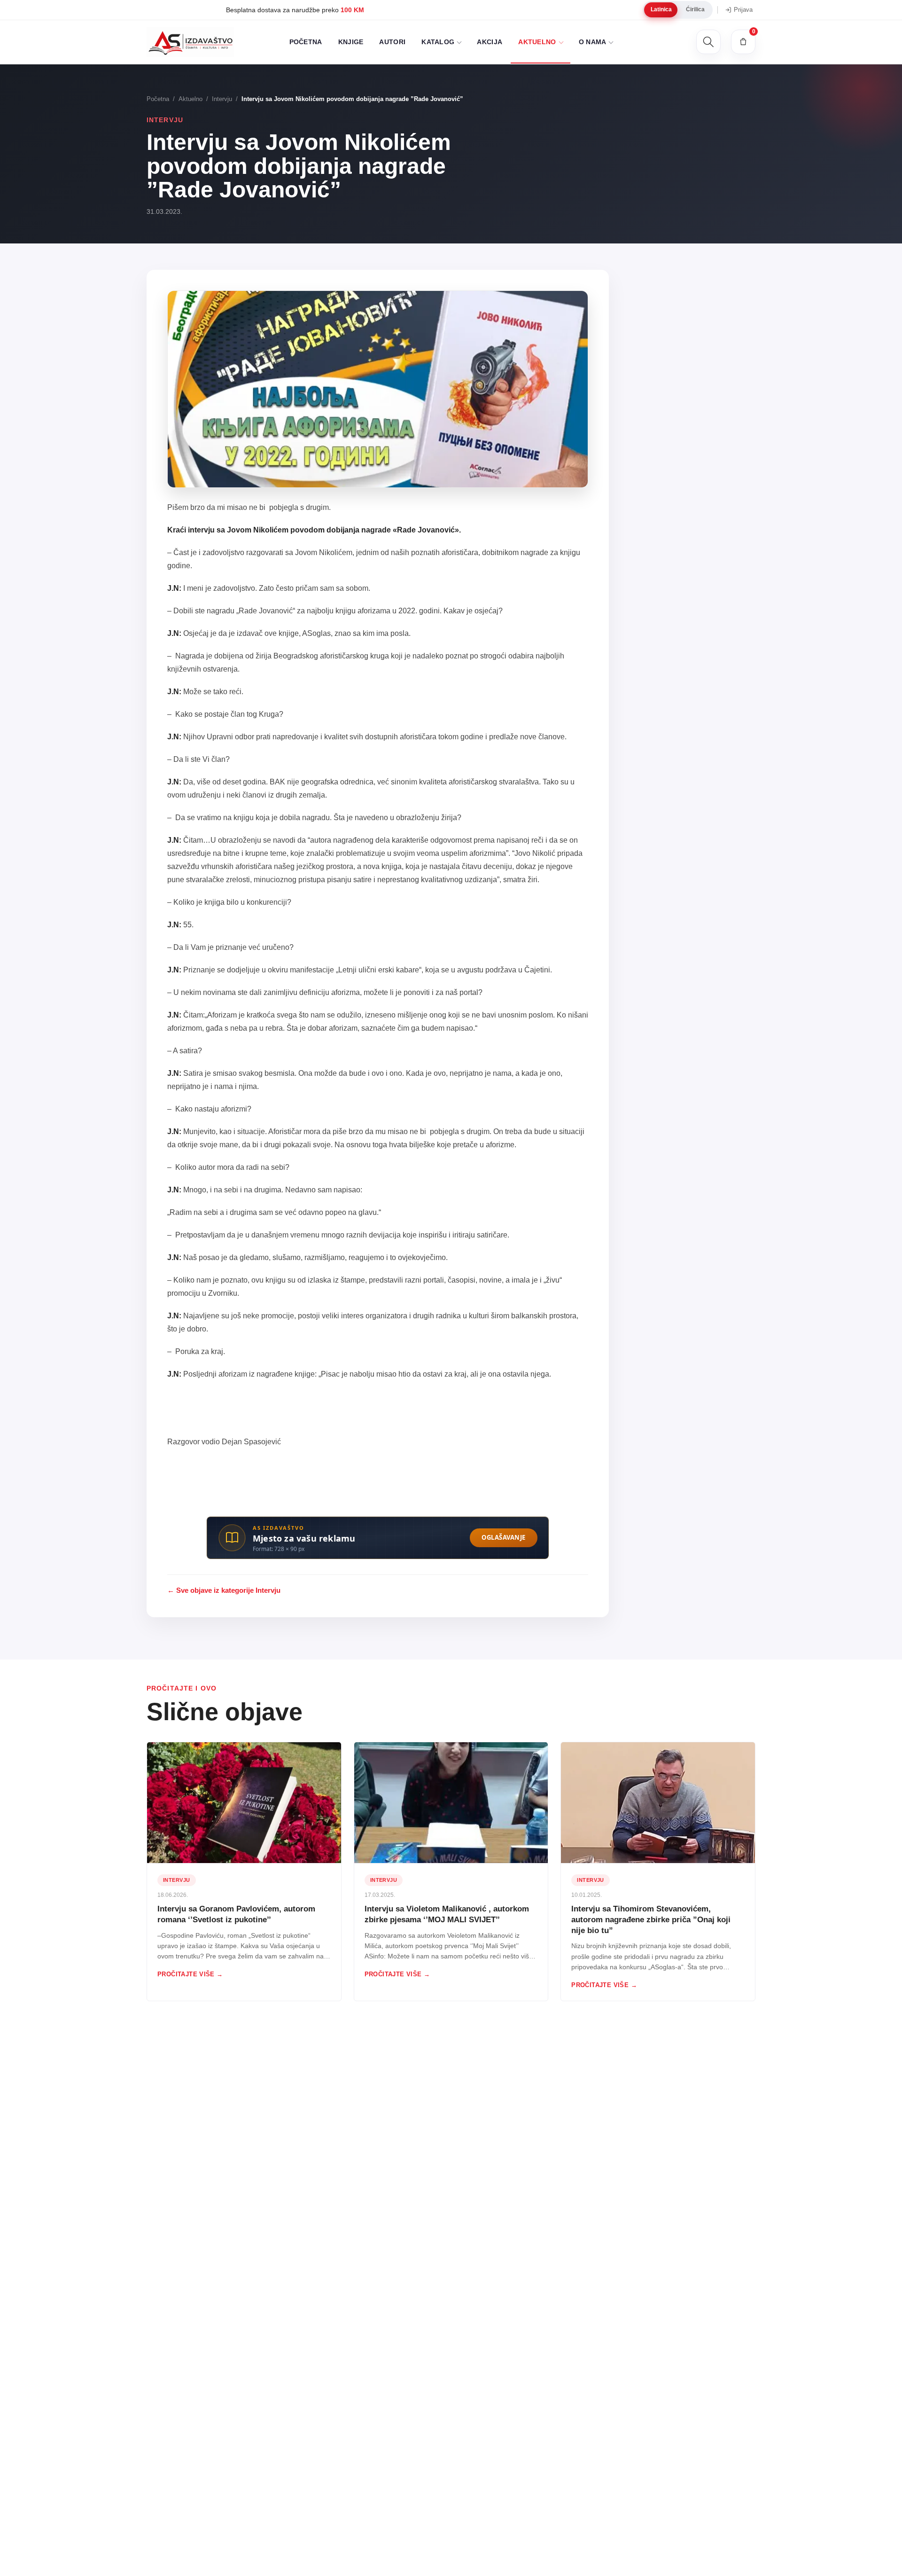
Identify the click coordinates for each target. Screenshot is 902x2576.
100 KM (271, 10)
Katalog (438, 42)
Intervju (222, 99)
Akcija (490, 42)
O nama (593, 42)
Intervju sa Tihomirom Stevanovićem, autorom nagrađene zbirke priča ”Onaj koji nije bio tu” (651, 1920)
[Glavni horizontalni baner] (378, 1531)
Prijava (743, 10)
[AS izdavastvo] (190, 42)
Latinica (661, 9)
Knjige (351, 42)
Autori (392, 42)
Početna (306, 42)
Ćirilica (695, 9)
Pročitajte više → (190, 1974)
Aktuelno (537, 42)
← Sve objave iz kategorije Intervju (224, 1590)
